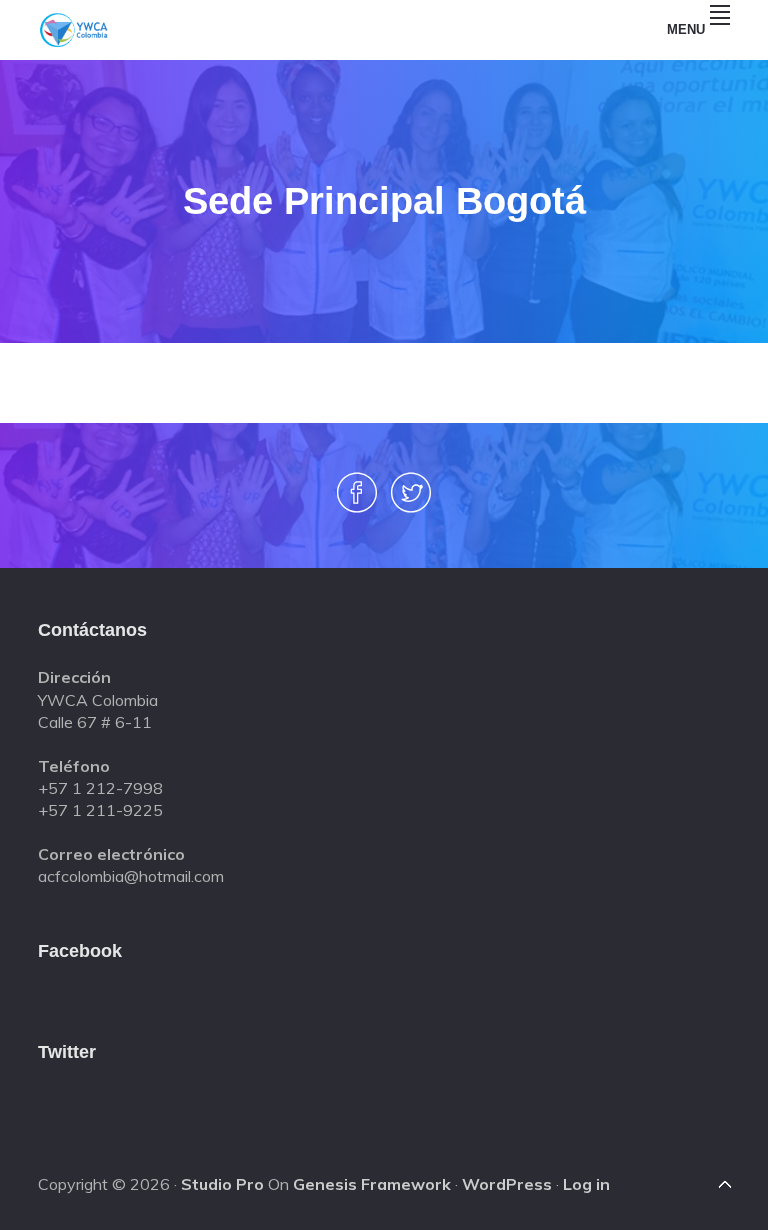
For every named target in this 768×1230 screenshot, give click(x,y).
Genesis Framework (372, 1184)
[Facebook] (357, 504)
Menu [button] (686, 29)
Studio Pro (222, 1184)
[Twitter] (411, 504)
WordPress (507, 1184)
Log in (586, 1184)
